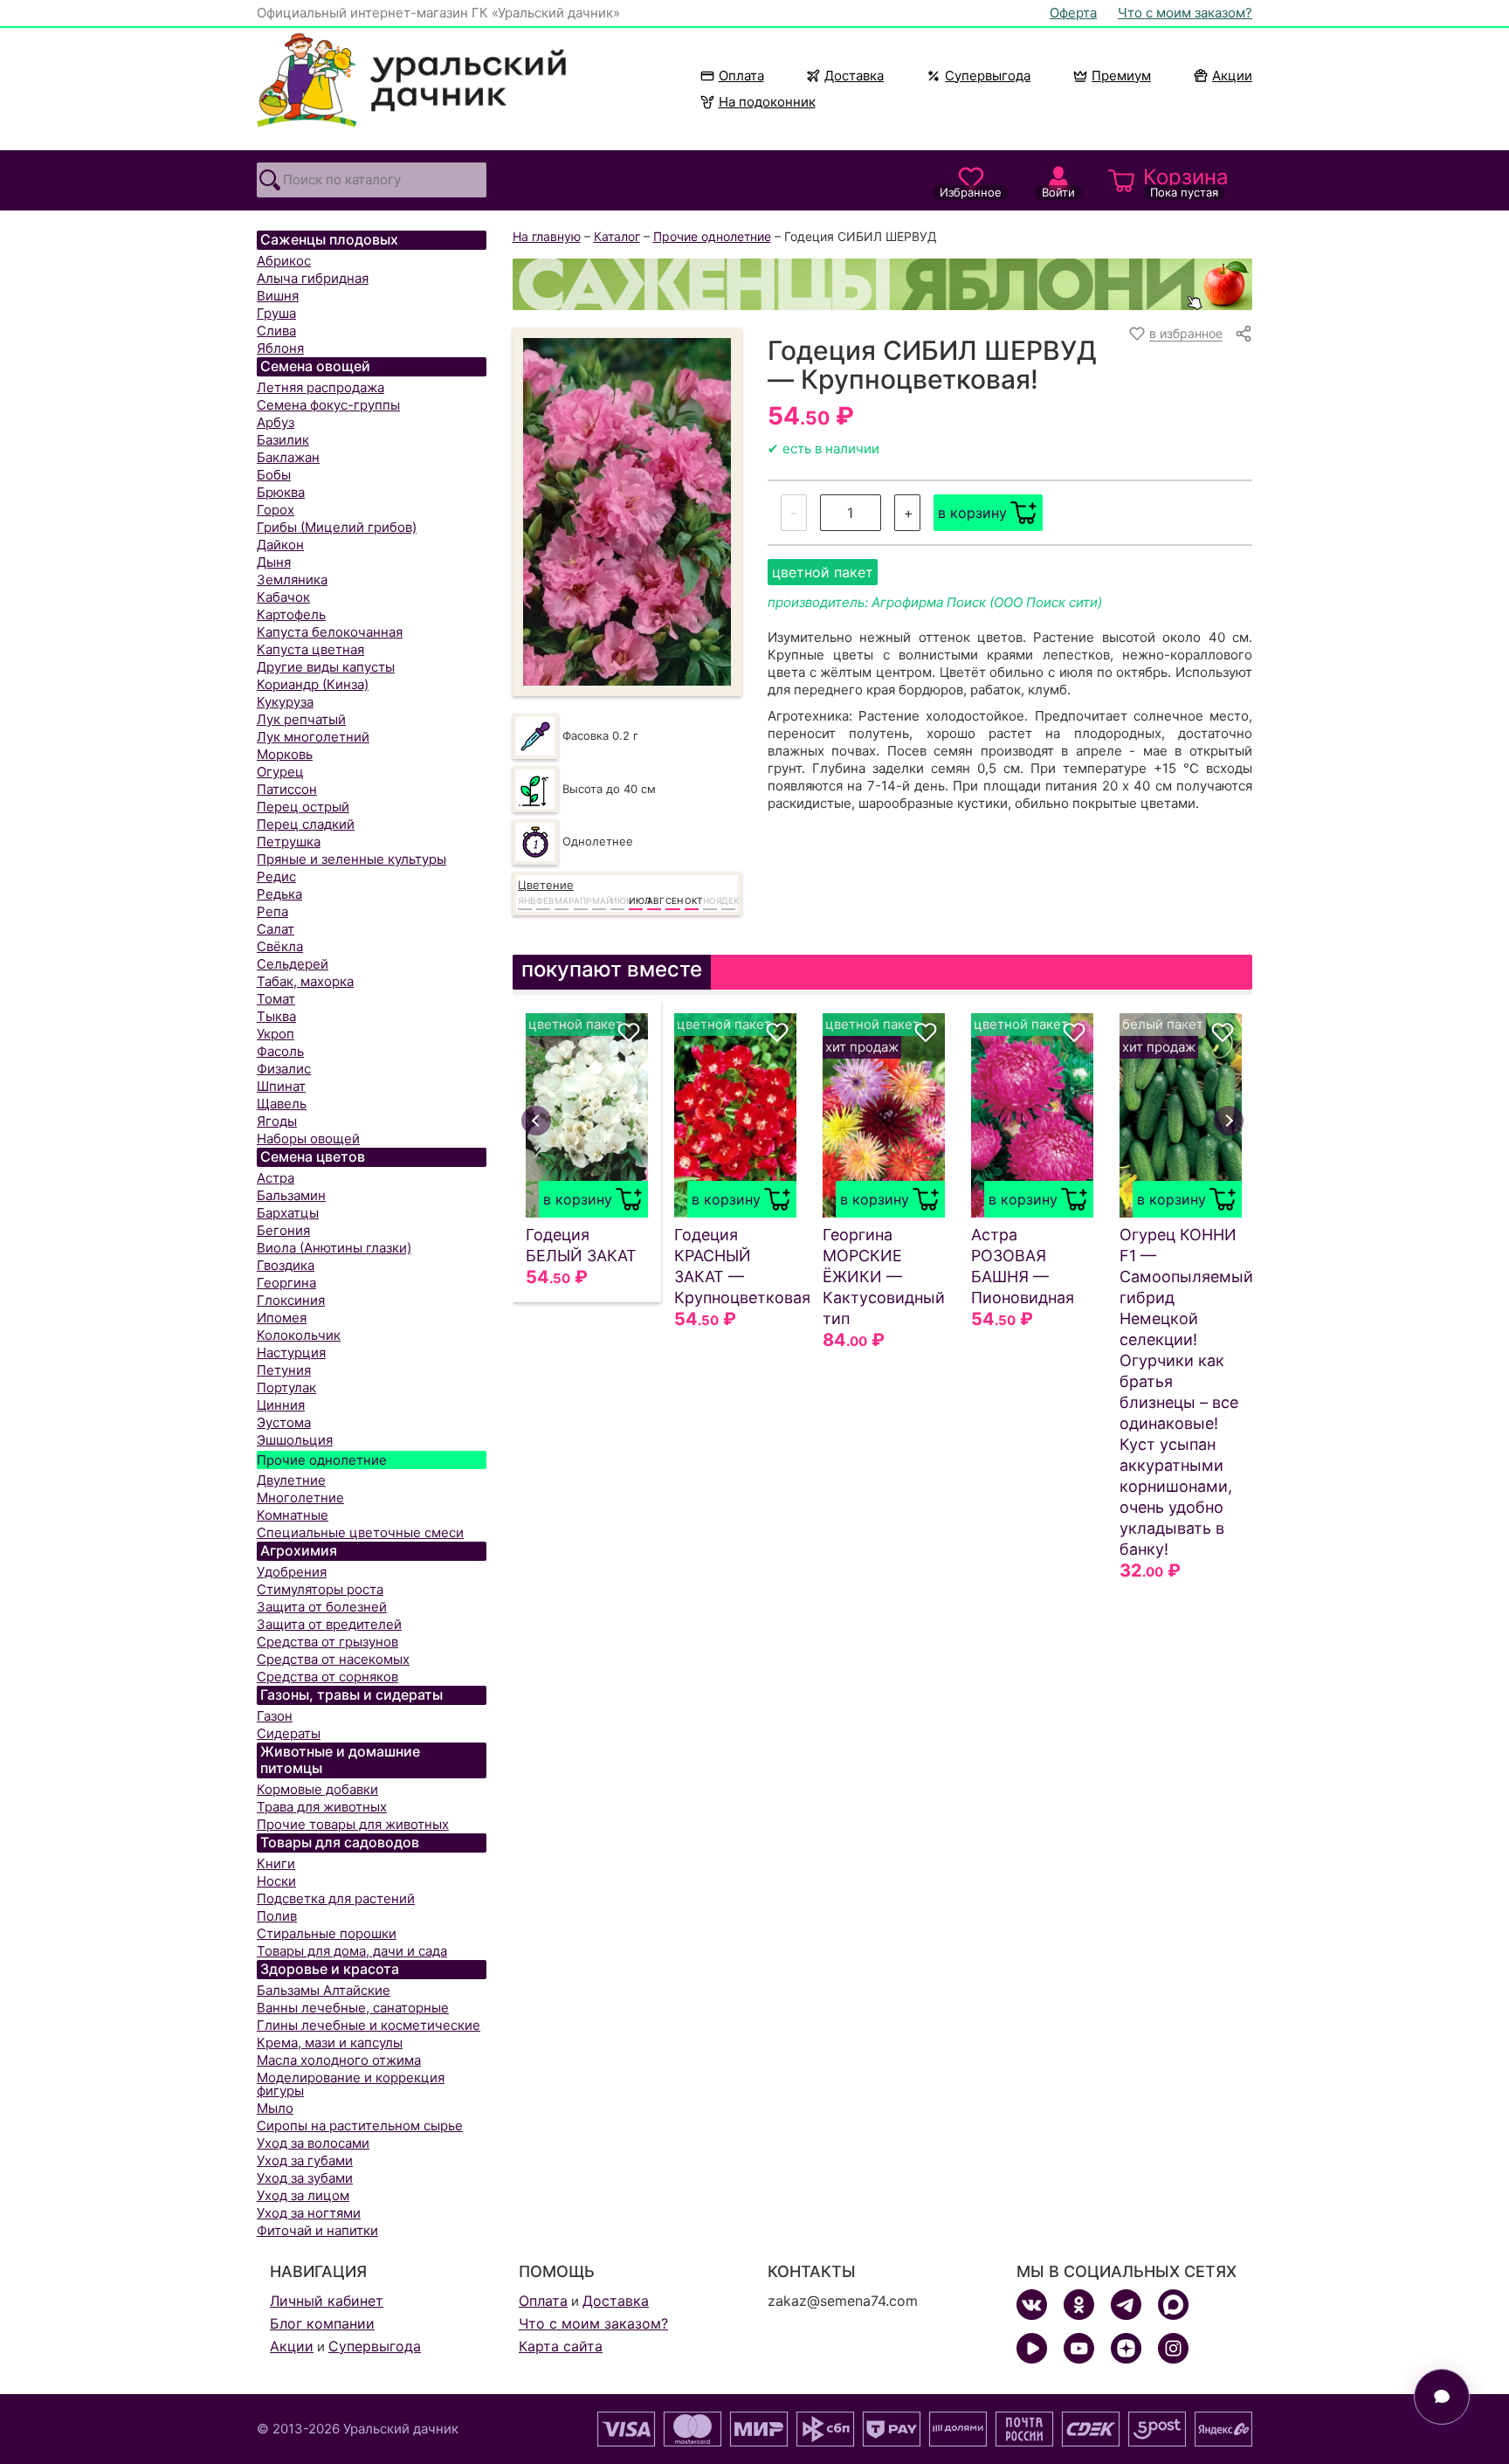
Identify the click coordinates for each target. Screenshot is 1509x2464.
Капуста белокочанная (330, 632)
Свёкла (280, 946)
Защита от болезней (322, 1607)
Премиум (1121, 76)
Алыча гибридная (313, 278)
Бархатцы (288, 1213)
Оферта (1073, 13)
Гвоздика (286, 1265)
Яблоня (280, 348)
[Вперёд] (1229, 1121)
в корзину (972, 513)
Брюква (281, 492)
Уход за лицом (303, 2195)
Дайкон (280, 545)
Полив (277, 1916)
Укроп (276, 1034)
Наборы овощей (308, 1139)
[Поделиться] (1244, 334)
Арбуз (276, 422)
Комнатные (293, 1515)
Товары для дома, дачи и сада (352, 1951)
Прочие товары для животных (353, 1824)
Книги (276, 1864)
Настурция (291, 1353)
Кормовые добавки (317, 1789)
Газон (275, 1716)
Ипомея (282, 1318)
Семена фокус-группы (328, 405)
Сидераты (289, 1733)
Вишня (278, 296)
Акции (1232, 76)
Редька (279, 894)
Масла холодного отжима (339, 2060)
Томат (276, 999)
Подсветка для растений (336, 1898)
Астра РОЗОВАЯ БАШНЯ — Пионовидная (1023, 1266)
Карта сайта (561, 2346)
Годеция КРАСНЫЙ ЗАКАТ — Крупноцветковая (735, 1266)
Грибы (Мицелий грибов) (337, 527)
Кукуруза (285, 702)
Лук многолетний (313, 737)
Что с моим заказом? (1185, 13)
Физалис (284, 1069)
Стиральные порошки (327, 1933)
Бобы (274, 475)
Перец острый (303, 807)
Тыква (276, 1016)
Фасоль (280, 1051)
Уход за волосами (313, 2143)
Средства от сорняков (327, 1677)
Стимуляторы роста (320, 1589)
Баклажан (288, 457)
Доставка (854, 76)
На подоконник (767, 102)
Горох (276, 510)
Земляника (292, 580)
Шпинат (281, 1086)
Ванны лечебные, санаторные (353, 2008)
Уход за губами (305, 2160)
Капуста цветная (310, 649)
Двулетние (291, 1480)
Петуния (284, 1370)
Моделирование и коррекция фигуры (351, 2084)
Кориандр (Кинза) (313, 684)
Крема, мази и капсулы (330, 2043)
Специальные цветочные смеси (360, 1532)
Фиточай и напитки (317, 2230)
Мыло (275, 2108)
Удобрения (292, 1572)
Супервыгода (988, 76)
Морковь (285, 754)
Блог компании (322, 2323)
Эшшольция (295, 1440)
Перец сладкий (306, 824)
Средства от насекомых (333, 1659)
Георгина (286, 1283)
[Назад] (536, 1121)
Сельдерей (293, 964)
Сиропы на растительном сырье (360, 2126)
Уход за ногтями (309, 2213)
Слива (276, 331)
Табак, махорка (305, 981)
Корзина (1186, 182)
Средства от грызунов (327, 1642)
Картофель (291, 614)
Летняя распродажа (320, 387)
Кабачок (283, 597)
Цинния (281, 1405)
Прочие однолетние (322, 1460)
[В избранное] (629, 1032)
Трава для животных (322, 1807)
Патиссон (287, 789)
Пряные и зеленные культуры (351, 859)
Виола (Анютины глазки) (334, 1248)
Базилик (283, 440)
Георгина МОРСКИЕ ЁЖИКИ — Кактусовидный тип (884, 1277)
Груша (276, 313)
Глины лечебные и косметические (369, 2025)
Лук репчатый (301, 719)
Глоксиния (291, 1300)
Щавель (282, 1104)
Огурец (280, 772)
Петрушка (289, 842)
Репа (272, 911)
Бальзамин (291, 1195)
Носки (276, 1881)
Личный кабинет (327, 2301)
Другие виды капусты (326, 667)
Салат (276, 929)
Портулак (286, 1387)
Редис (276, 877)
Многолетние (300, 1498)
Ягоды (277, 1121)
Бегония (283, 1230)
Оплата (741, 76)
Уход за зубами (305, 2178)
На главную (547, 236)
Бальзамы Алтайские (324, 1990)
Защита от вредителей (329, 1624)
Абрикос (284, 261)
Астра (276, 1178)
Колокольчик (299, 1335)
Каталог (617, 236)
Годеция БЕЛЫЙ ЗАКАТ (581, 1245)
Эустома (284, 1422)
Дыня (274, 562)
